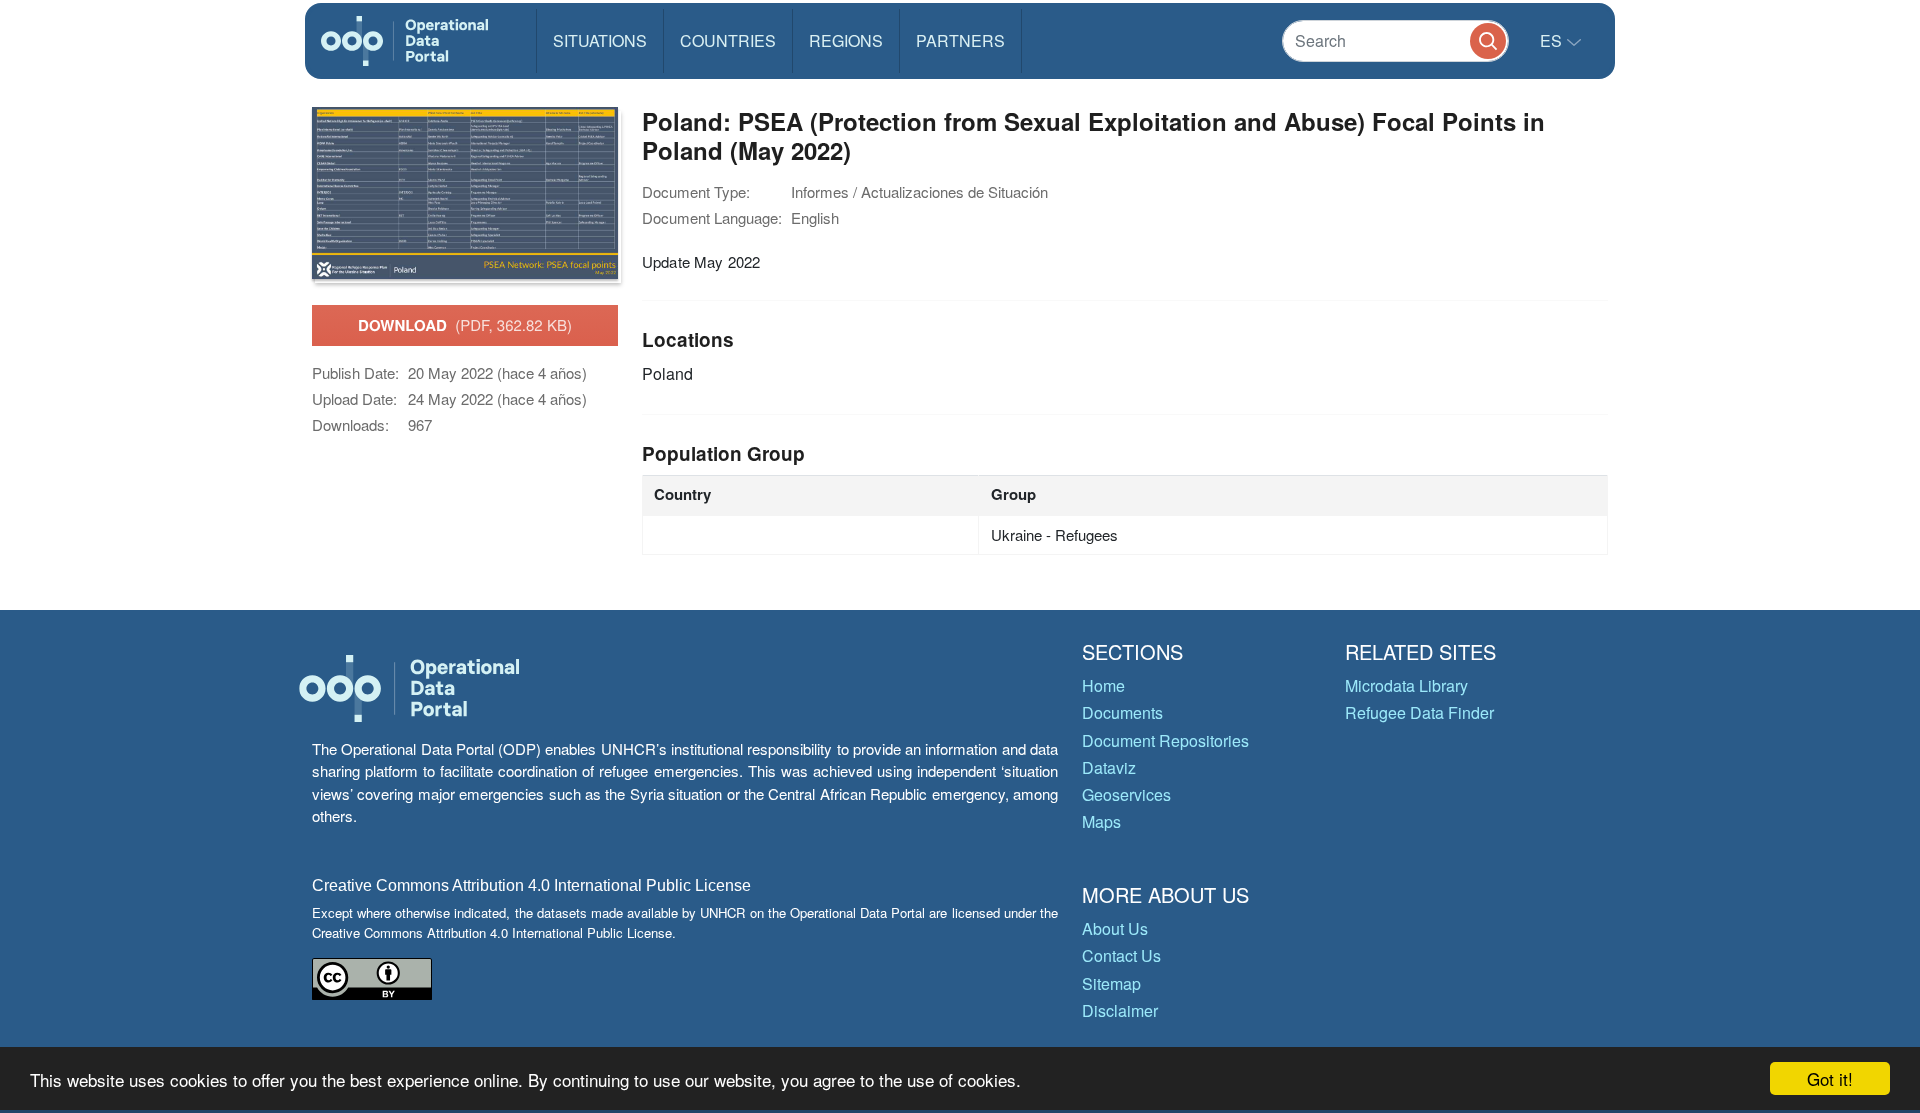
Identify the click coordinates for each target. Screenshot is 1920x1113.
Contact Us (1121, 955)
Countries (728, 40)
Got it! (1830, 1078)
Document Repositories (1165, 740)
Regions (846, 40)
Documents (1122, 712)
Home (1103, 685)
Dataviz (1109, 767)
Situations (600, 40)
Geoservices (1126, 794)
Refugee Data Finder (1419, 712)
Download (465, 325)
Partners (960, 40)
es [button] (1553, 40)
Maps (1101, 821)
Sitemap (1111, 983)
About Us (1115, 928)
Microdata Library (1406, 685)
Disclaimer (1120, 1010)
